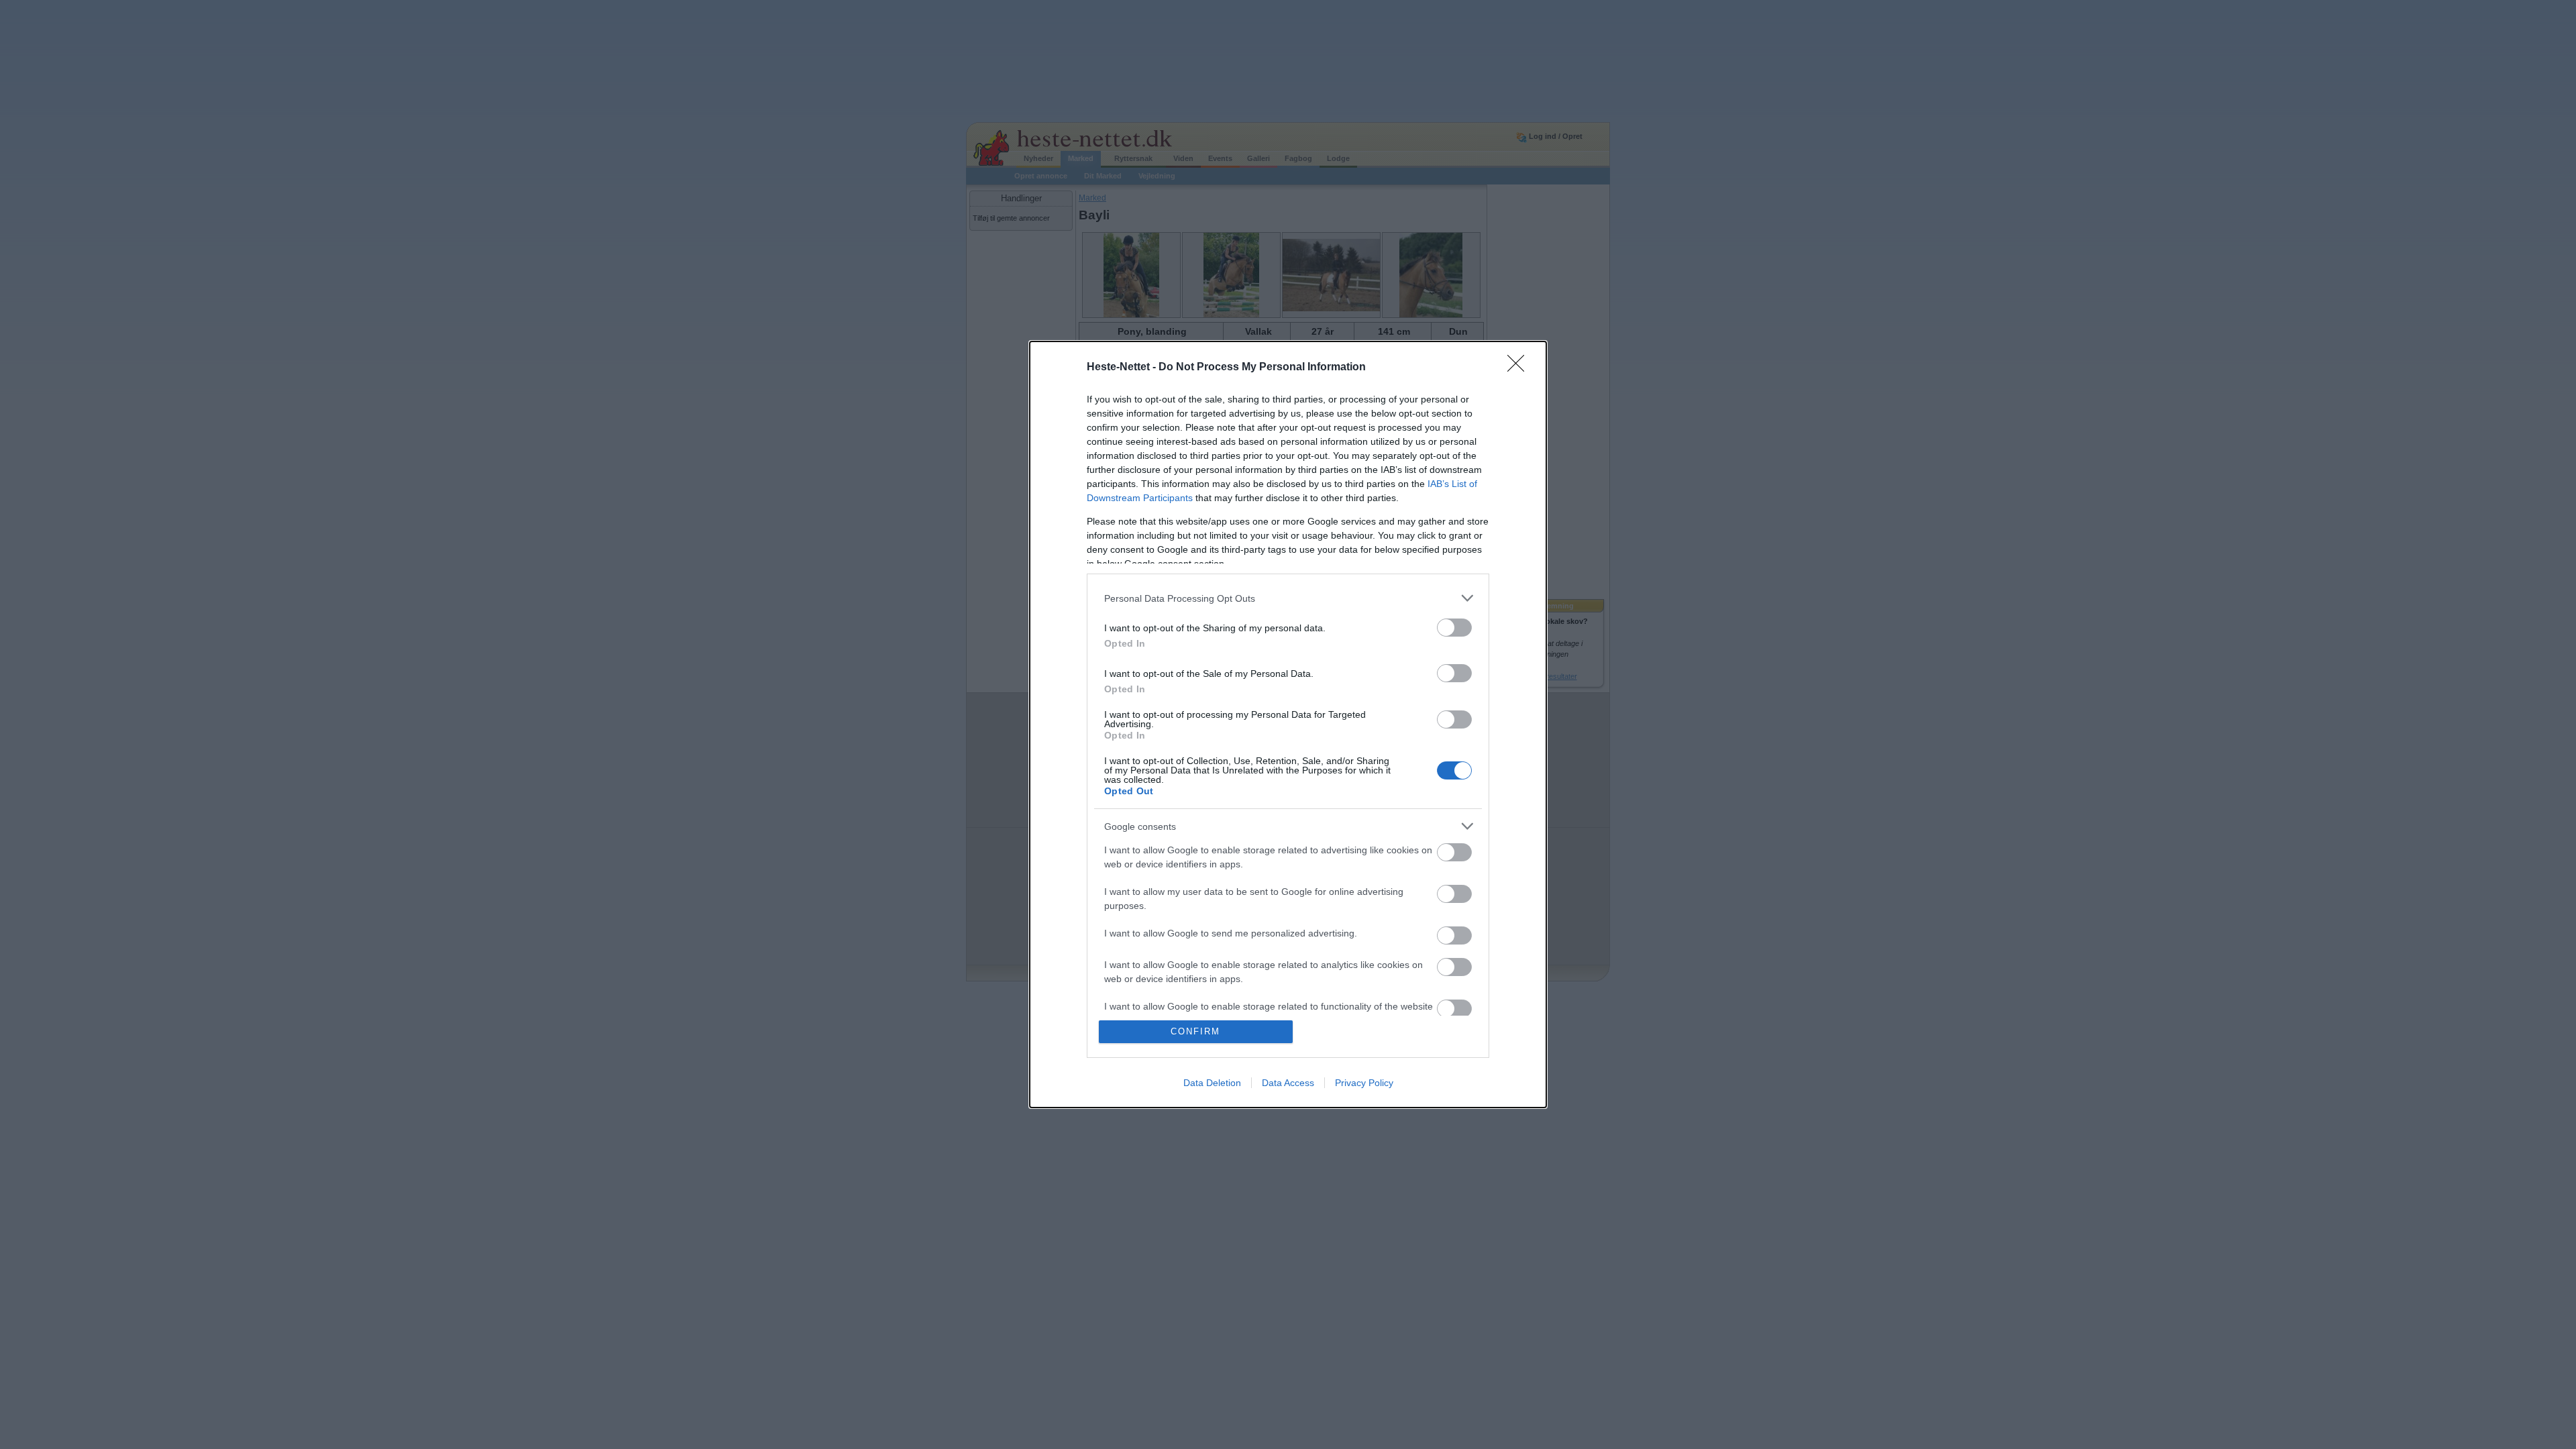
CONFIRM (1195, 1031)
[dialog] (1288, 724)
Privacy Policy (1364, 1083)
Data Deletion (1212, 1083)
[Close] (1520, 368)
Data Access (1288, 1083)
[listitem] (1288, 598)
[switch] (1454, 628)
